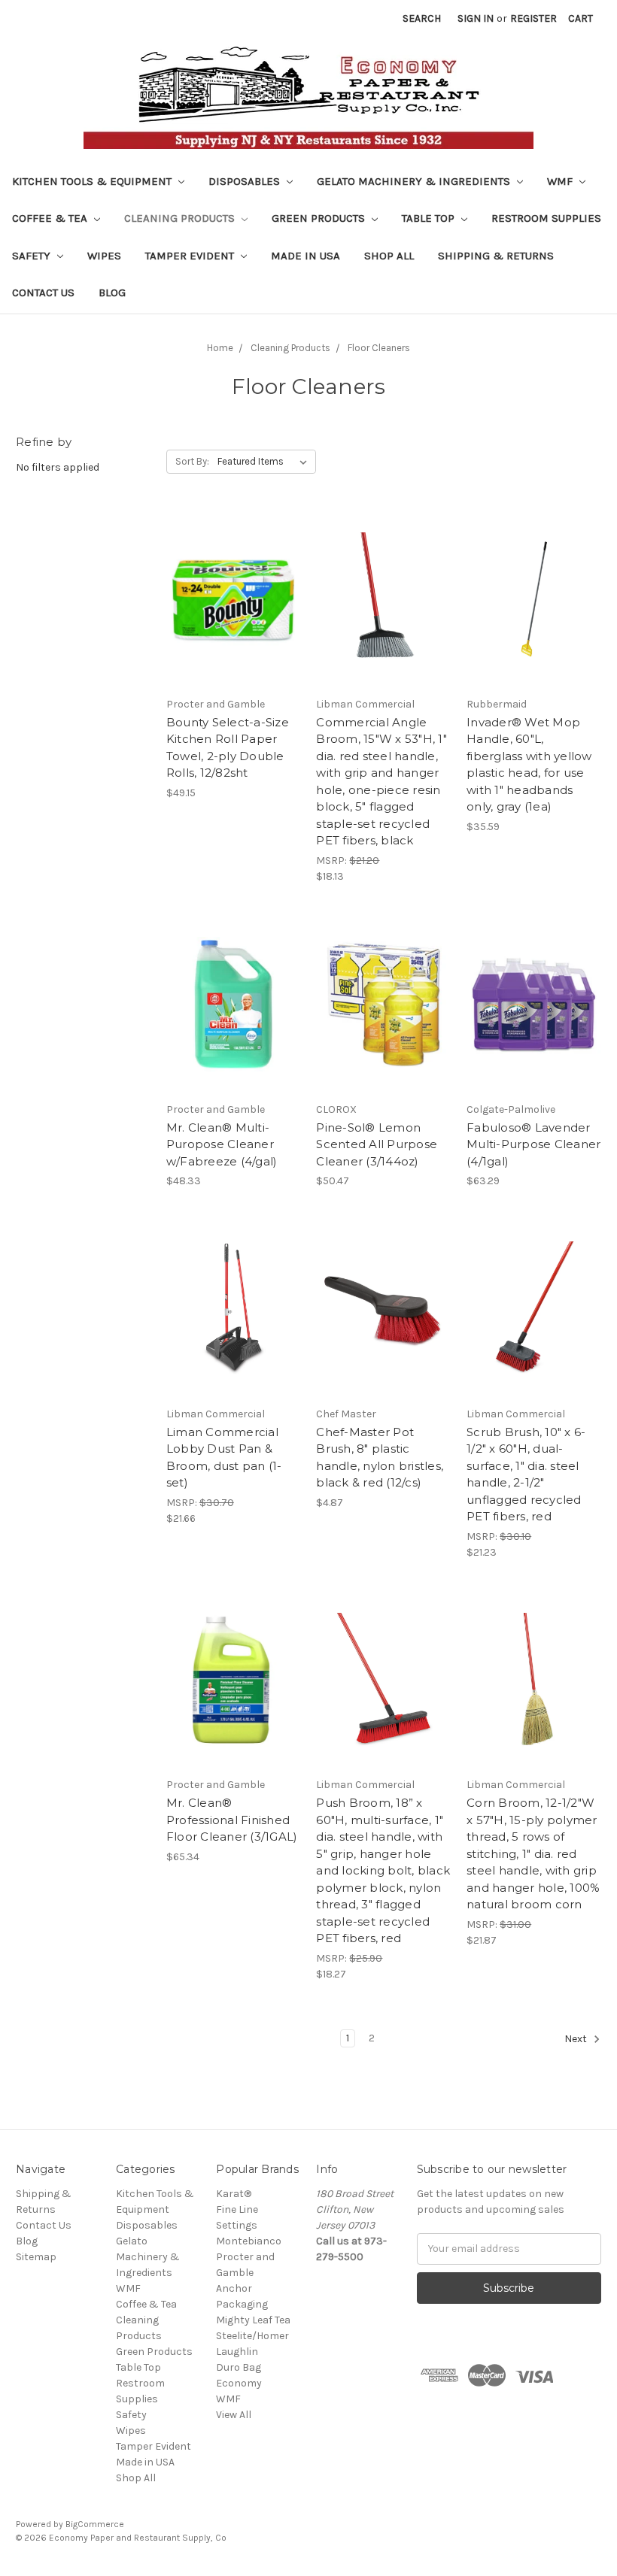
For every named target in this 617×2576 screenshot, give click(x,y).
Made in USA (305, 256)
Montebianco (249, 2241)
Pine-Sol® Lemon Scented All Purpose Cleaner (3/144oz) (377, 1144)
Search (422, 18)
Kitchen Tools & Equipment (93, 181)
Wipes (104, 256)
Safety (33, 256)
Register (533, 18)
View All (234, 2415)
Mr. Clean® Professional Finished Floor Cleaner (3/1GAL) (232, 1820)
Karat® (234, 2194)
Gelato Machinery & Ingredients (415, 181)
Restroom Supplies (546, 218)
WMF (561, 181)
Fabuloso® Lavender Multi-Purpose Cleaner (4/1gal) (533, 1144)
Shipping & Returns (496, 256)
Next (577, 2039)
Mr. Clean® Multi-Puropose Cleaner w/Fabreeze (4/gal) (222, 1144)
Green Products (320, 218)
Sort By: (192, 461)
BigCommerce (95, 2524)
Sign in (476, 18)
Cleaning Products (181, 218)
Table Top (430, 218)
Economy (239, 2383)
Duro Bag (239, 2367)
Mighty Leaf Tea (253, 2320)
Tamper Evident (191, 256)
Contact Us (43, 292)
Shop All (389, 256)
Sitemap (36, 2257)
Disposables (246, 181)
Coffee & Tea (51, 218)
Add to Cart (234, 626)
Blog (112, 292)
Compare (229, 600)
